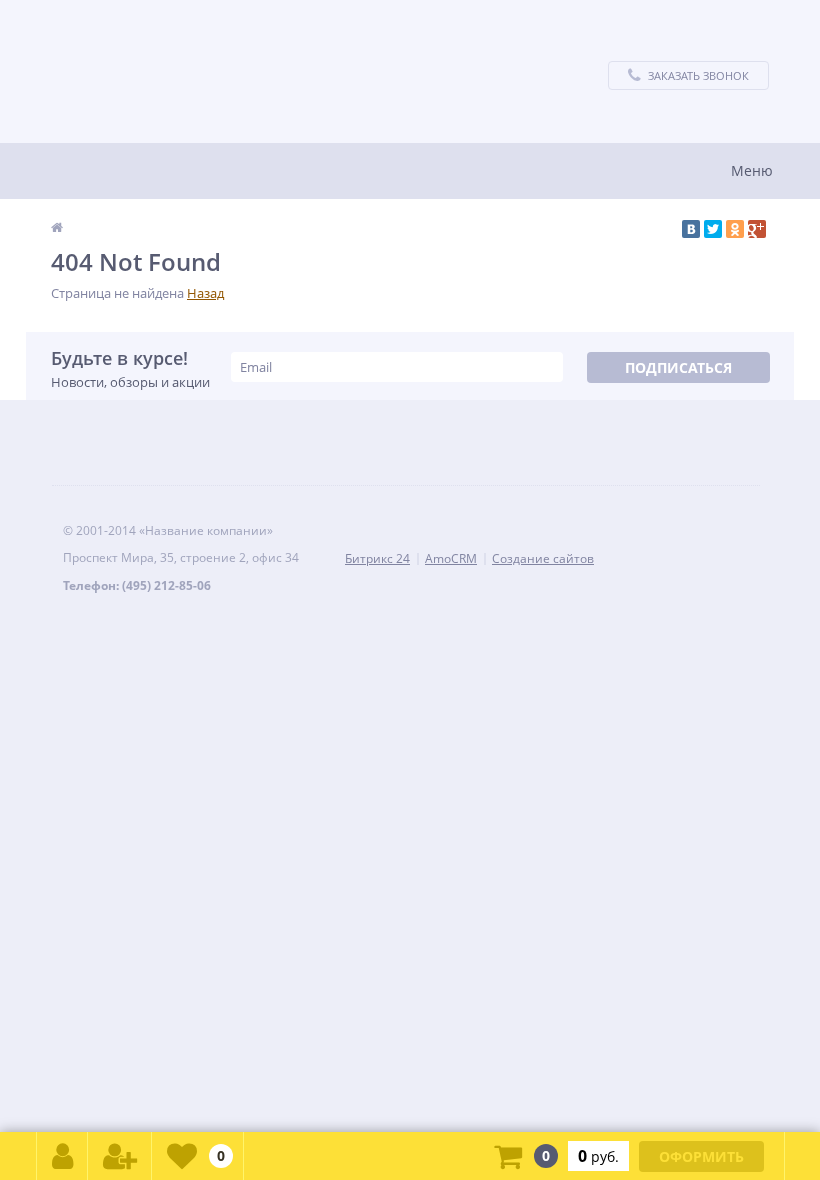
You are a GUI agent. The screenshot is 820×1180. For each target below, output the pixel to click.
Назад (205, 293)
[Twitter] (713, 229)
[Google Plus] (757, 229)
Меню (752, 170)
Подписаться (678, 367)
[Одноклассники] (735, 229)
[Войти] (62, 1156)
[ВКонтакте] (691, 229)
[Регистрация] (120, 1156)
